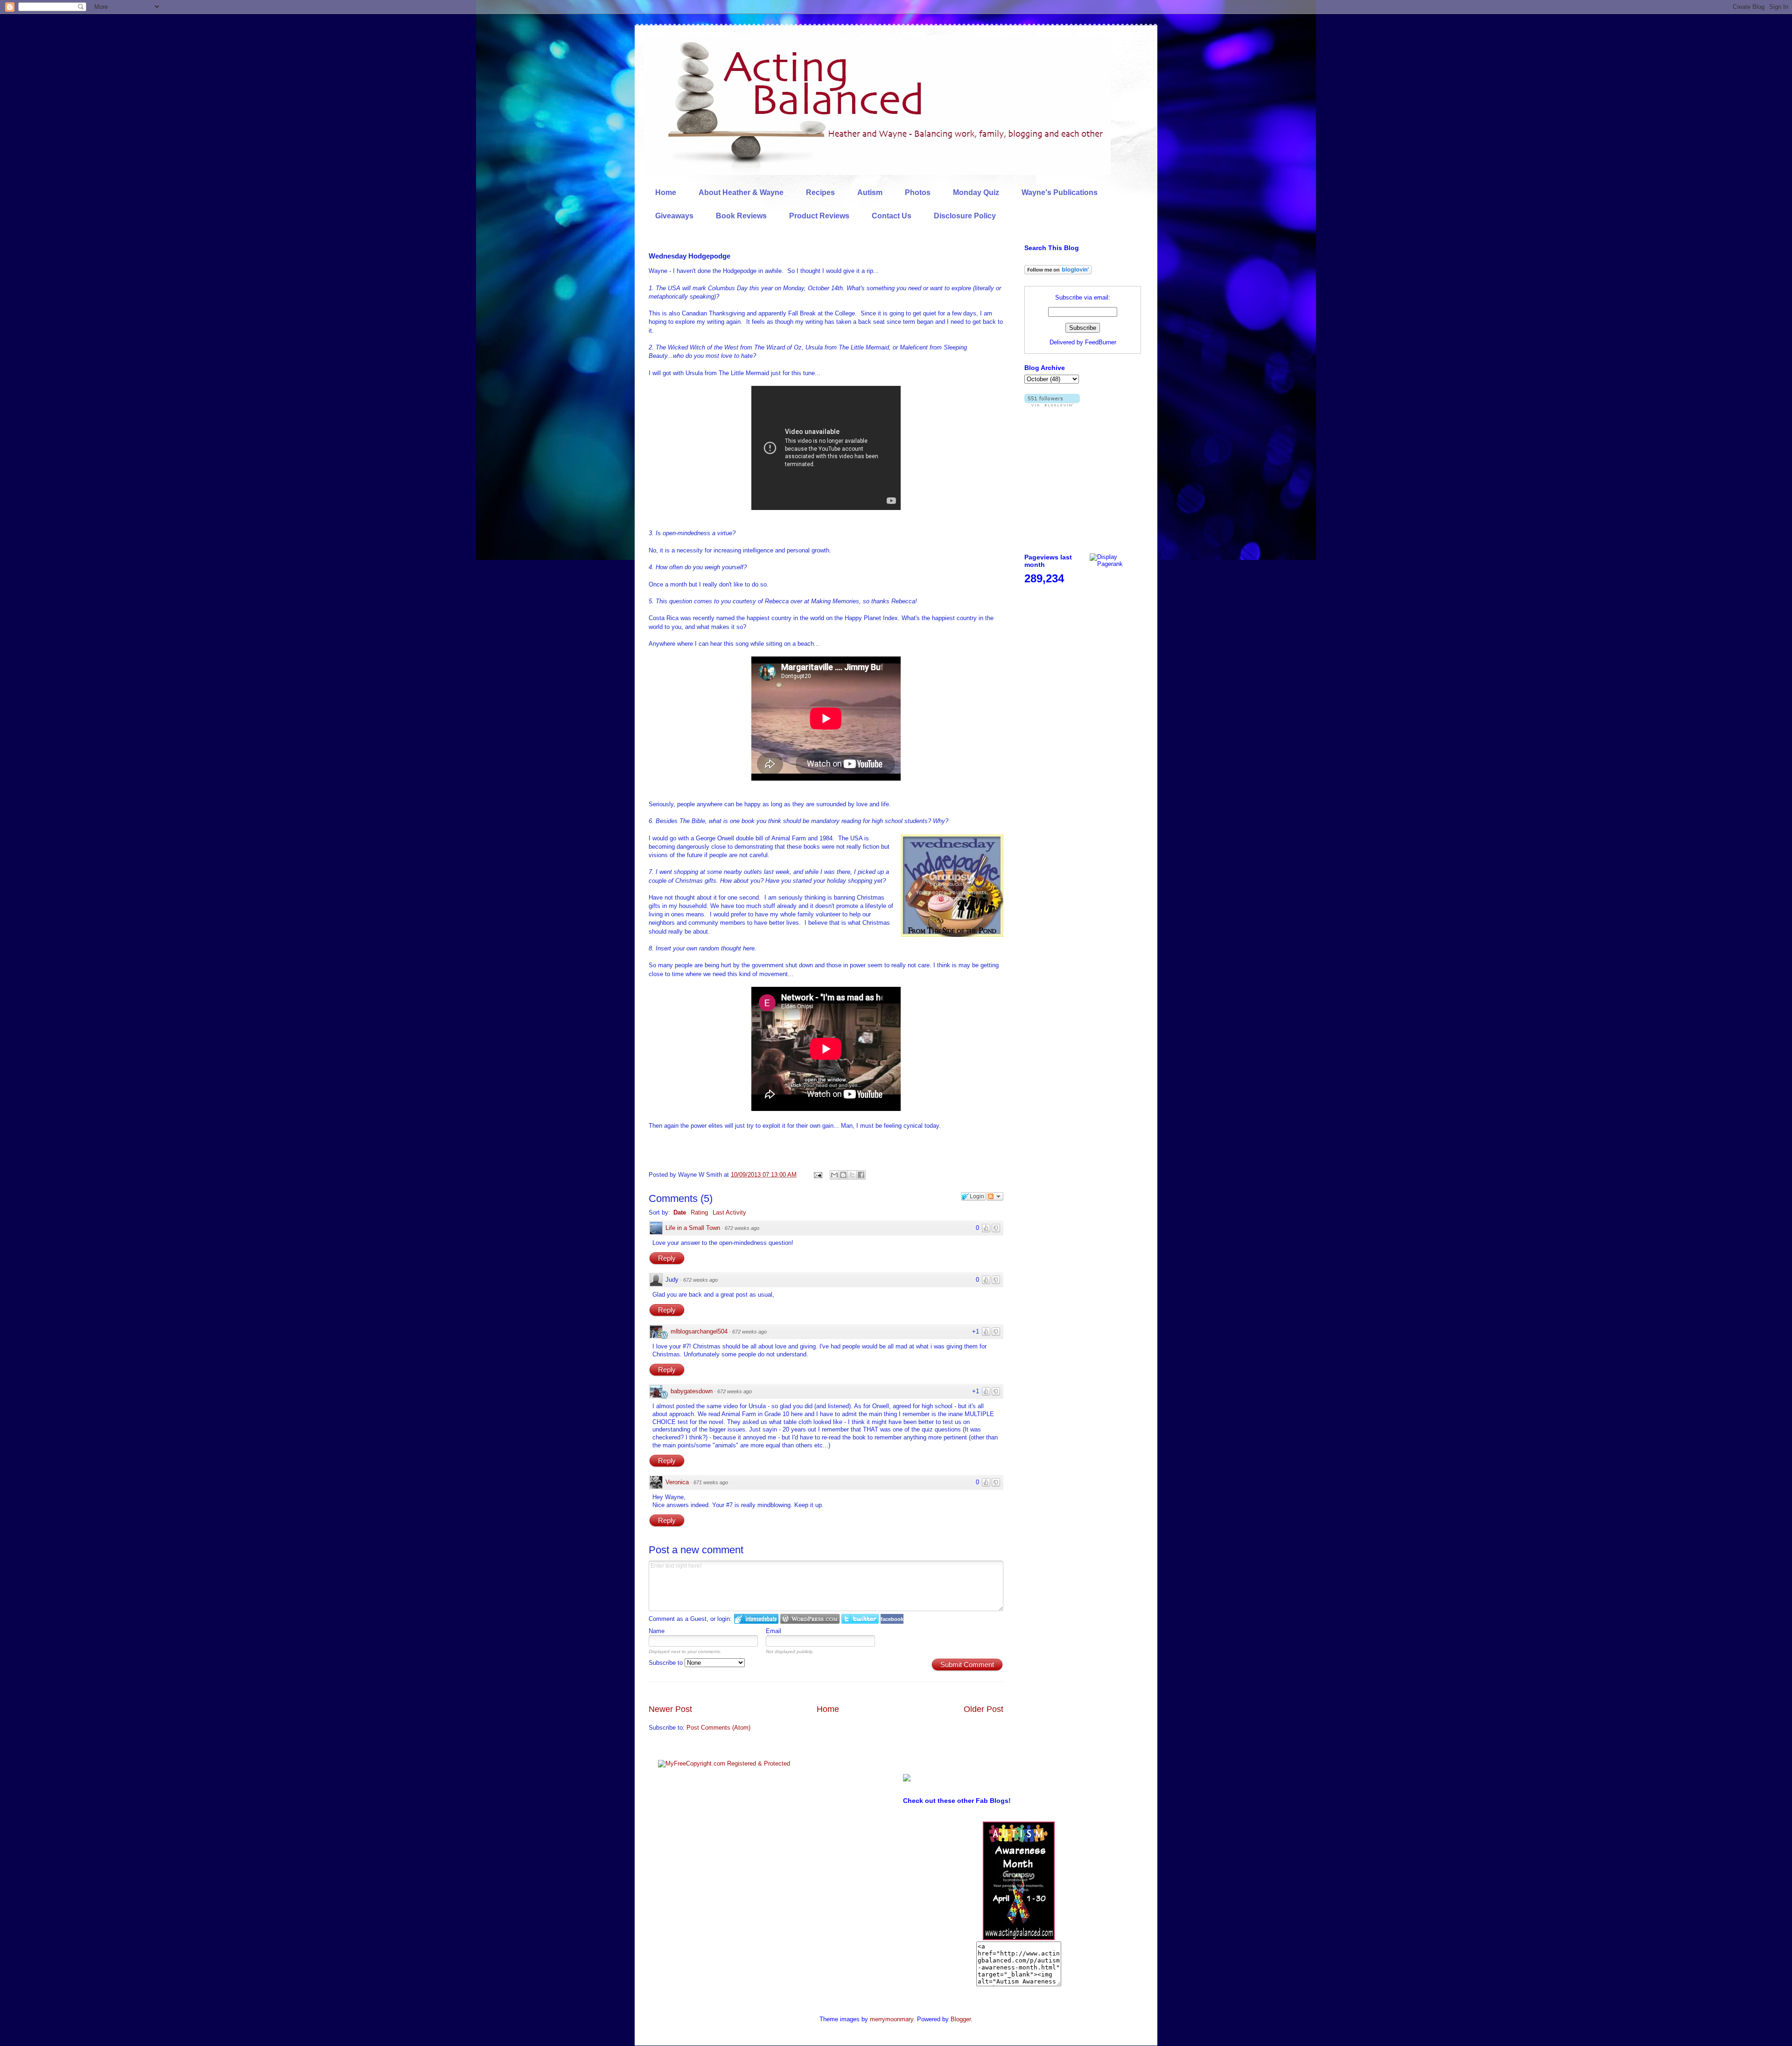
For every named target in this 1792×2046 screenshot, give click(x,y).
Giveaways (674, 216)
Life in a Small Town (693, 1228)
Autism (870, 192)
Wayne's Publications (1060, 192)
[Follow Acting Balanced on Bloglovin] (1058, 272)
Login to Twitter (860, 1619)
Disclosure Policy (965, 216)
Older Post (983, 1709)
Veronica (677, 1482)
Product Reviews (819, 216)
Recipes (820, 192)
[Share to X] (852, 1175)
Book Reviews (741, 216)
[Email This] (834, 1175)
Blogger (961, 2019)
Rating (699, 1212)
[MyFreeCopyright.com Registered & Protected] (724, 1763)
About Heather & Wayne (741, 192)
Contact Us (892, 216)
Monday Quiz (976, 192)
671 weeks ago (711, 1482)
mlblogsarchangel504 (699, 1331)
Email (773, 1631)
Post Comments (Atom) (718, 1728)
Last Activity (729, 1212)
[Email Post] (817, 1175)
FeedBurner (1101, 342)
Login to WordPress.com (810, 1619)
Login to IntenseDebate (756, 1619)
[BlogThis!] (843, 1175)
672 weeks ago (742, 1228)
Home (666, 192)
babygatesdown (692, 1391)
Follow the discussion (995, 1196)
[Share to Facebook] (861, 1175)
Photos (918, 192)
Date (680, 1212)
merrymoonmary (892, 2019)
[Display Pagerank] (1115, 564)
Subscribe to (667, 1663)
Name (657, 1631)
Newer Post (670, 1709)
